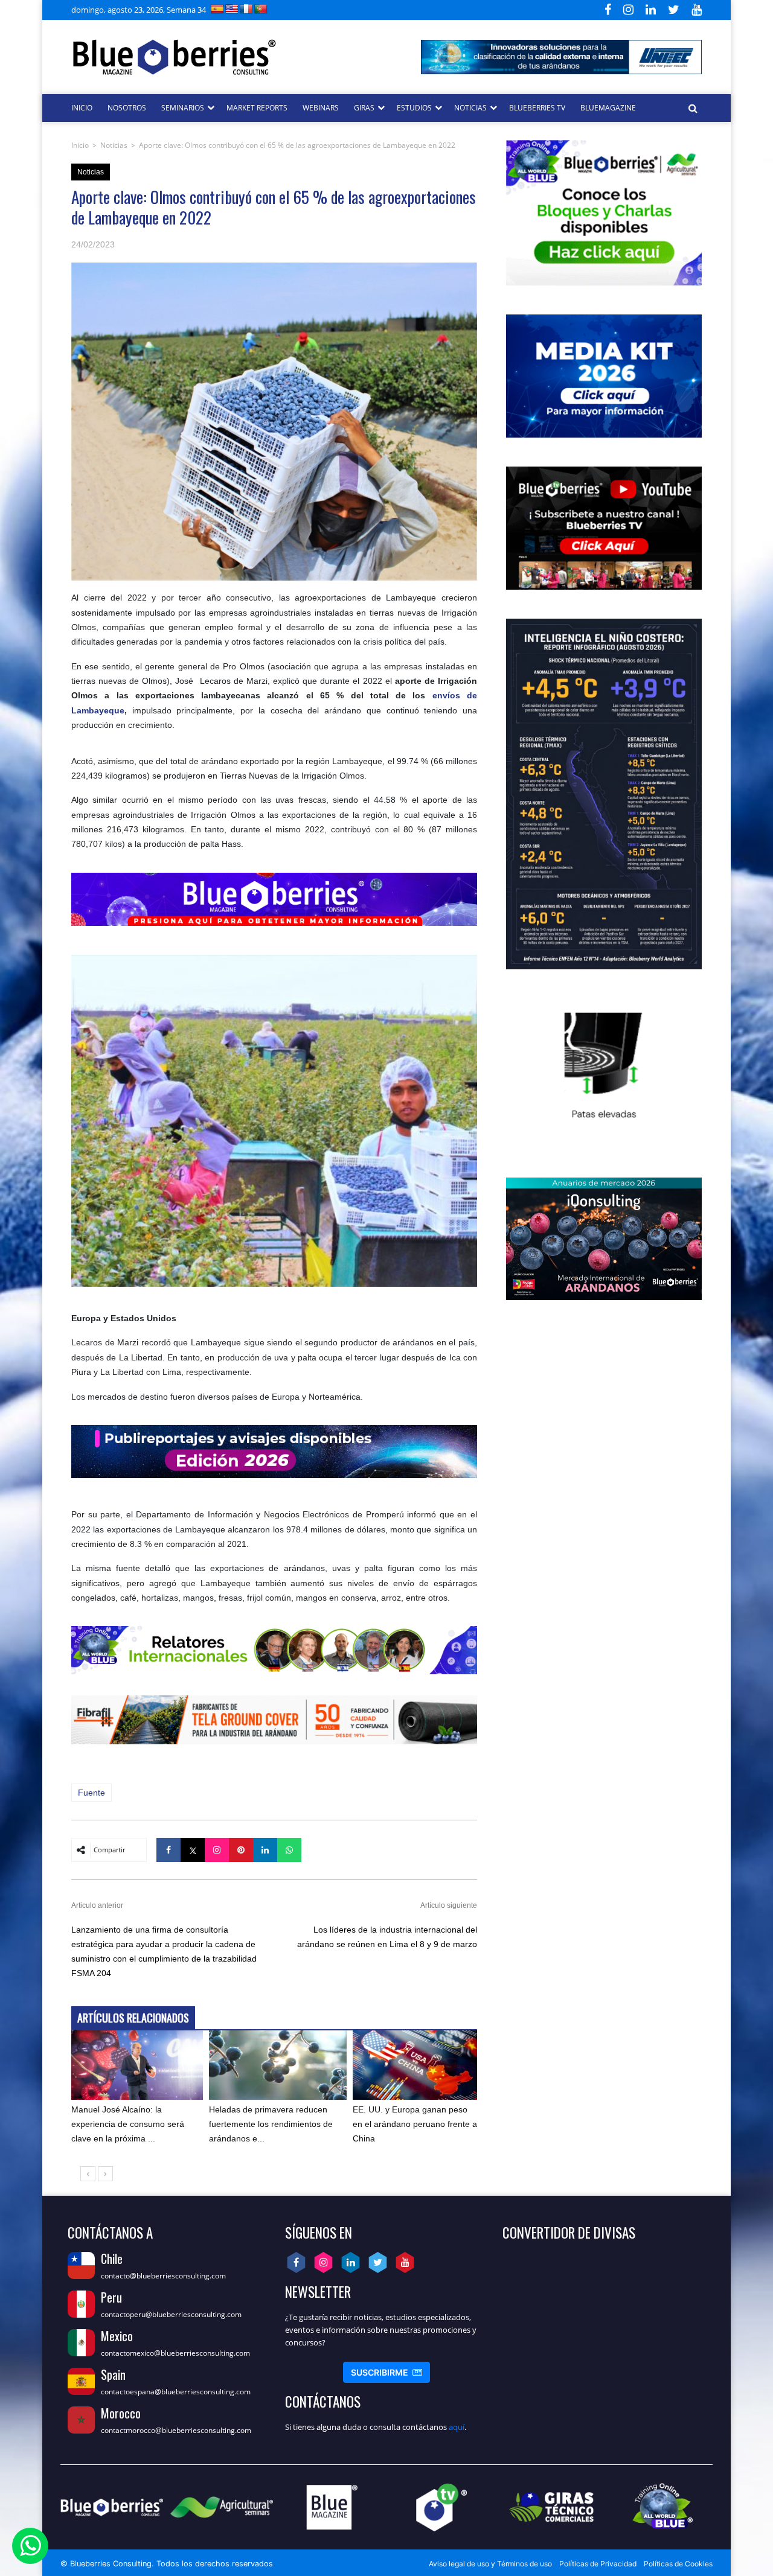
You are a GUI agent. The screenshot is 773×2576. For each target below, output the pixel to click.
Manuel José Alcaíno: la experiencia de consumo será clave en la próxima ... (128, 2124)
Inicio (80, 145)
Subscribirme (386, 2372)
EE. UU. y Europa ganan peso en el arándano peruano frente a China (415, 2124)
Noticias (114, 145)
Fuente (91, 1793)
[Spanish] (217, 9)
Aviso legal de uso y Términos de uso (490, 2564)
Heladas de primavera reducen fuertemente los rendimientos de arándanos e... (271, 2124)
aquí (457, 2427)
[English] (232, 9)
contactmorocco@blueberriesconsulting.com (176, 2430)
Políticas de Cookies (678, 2564)
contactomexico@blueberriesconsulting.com (175, 2353)
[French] (246, 9)
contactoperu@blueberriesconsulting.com (171, 2314)
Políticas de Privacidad (598, 2564)
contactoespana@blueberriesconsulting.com (176, 2392)
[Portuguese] (261, 9)
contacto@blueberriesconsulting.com (163, 2276)
